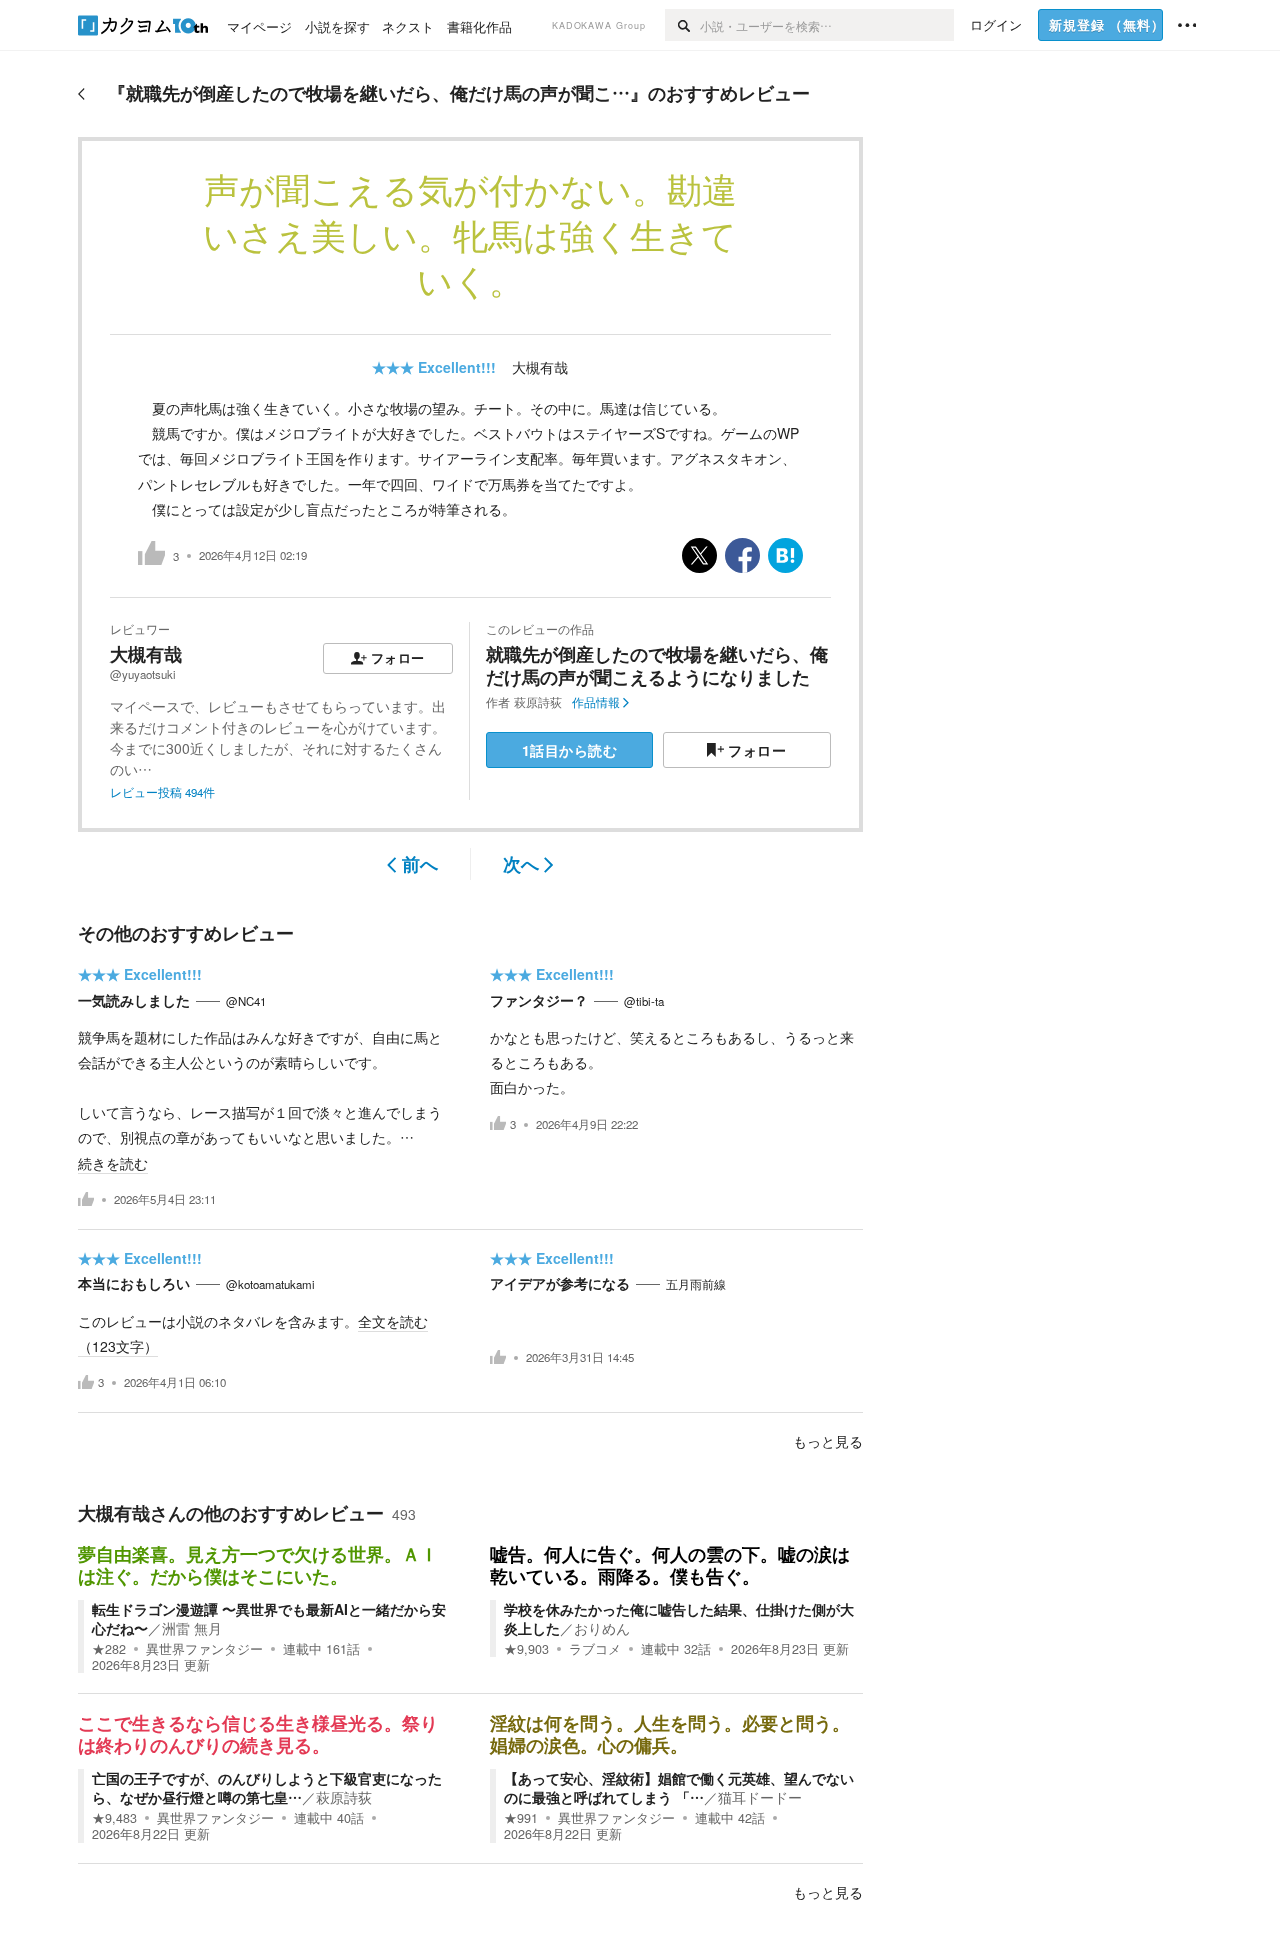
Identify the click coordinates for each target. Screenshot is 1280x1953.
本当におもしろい (134, 1283)
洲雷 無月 (192, 1628)
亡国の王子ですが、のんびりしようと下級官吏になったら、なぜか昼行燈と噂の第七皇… (267, 1787)
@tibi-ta (644, 1001)
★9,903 (526, 1649)
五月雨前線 (696, 1284)
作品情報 (596, 702)
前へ (420, 864)
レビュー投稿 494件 (162, 792)
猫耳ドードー (760, 1797)
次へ (521, 864)
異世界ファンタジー (204, 1649)
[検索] (682, 25)
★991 (521, 1818)
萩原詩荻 (538, 702)
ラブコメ (595, 1649)
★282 (109, 1649)
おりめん (602, 1628)
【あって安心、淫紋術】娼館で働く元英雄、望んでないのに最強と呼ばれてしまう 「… (679, 1787)
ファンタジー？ (539, 1000)
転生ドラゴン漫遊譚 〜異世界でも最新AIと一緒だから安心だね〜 (269, 1618)
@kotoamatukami (270, 1284)
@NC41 (246, 1001)
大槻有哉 (540, 367)
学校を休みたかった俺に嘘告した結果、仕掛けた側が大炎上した (679, 1618)
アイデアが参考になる (560, 1283)
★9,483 (114, 1818)
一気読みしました (134, 1000)
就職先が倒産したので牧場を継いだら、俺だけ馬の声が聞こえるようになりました (657, 665)
